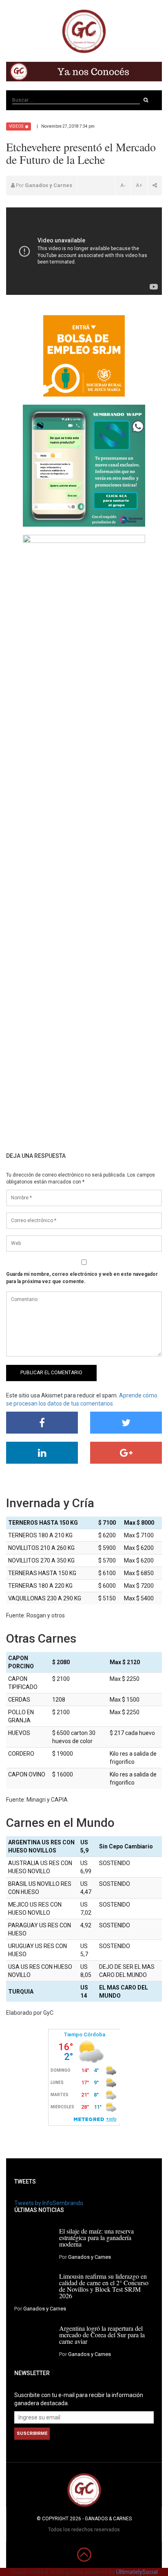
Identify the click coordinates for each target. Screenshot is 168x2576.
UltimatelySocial (137, 2572)
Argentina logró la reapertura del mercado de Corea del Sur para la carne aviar (102, 2335)
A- (123, 185)
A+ (139, 185)
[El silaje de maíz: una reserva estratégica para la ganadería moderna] (34, 2241)
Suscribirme (32, 2433)
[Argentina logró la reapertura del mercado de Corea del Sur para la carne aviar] (34, 2338)
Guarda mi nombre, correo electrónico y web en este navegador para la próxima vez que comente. (82, 1278)
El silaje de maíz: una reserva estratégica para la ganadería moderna (96, 2237)
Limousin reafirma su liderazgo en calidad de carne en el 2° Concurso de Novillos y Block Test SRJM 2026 (104, 2286)
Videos (16, 126)
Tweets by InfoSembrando (49, 2203)
